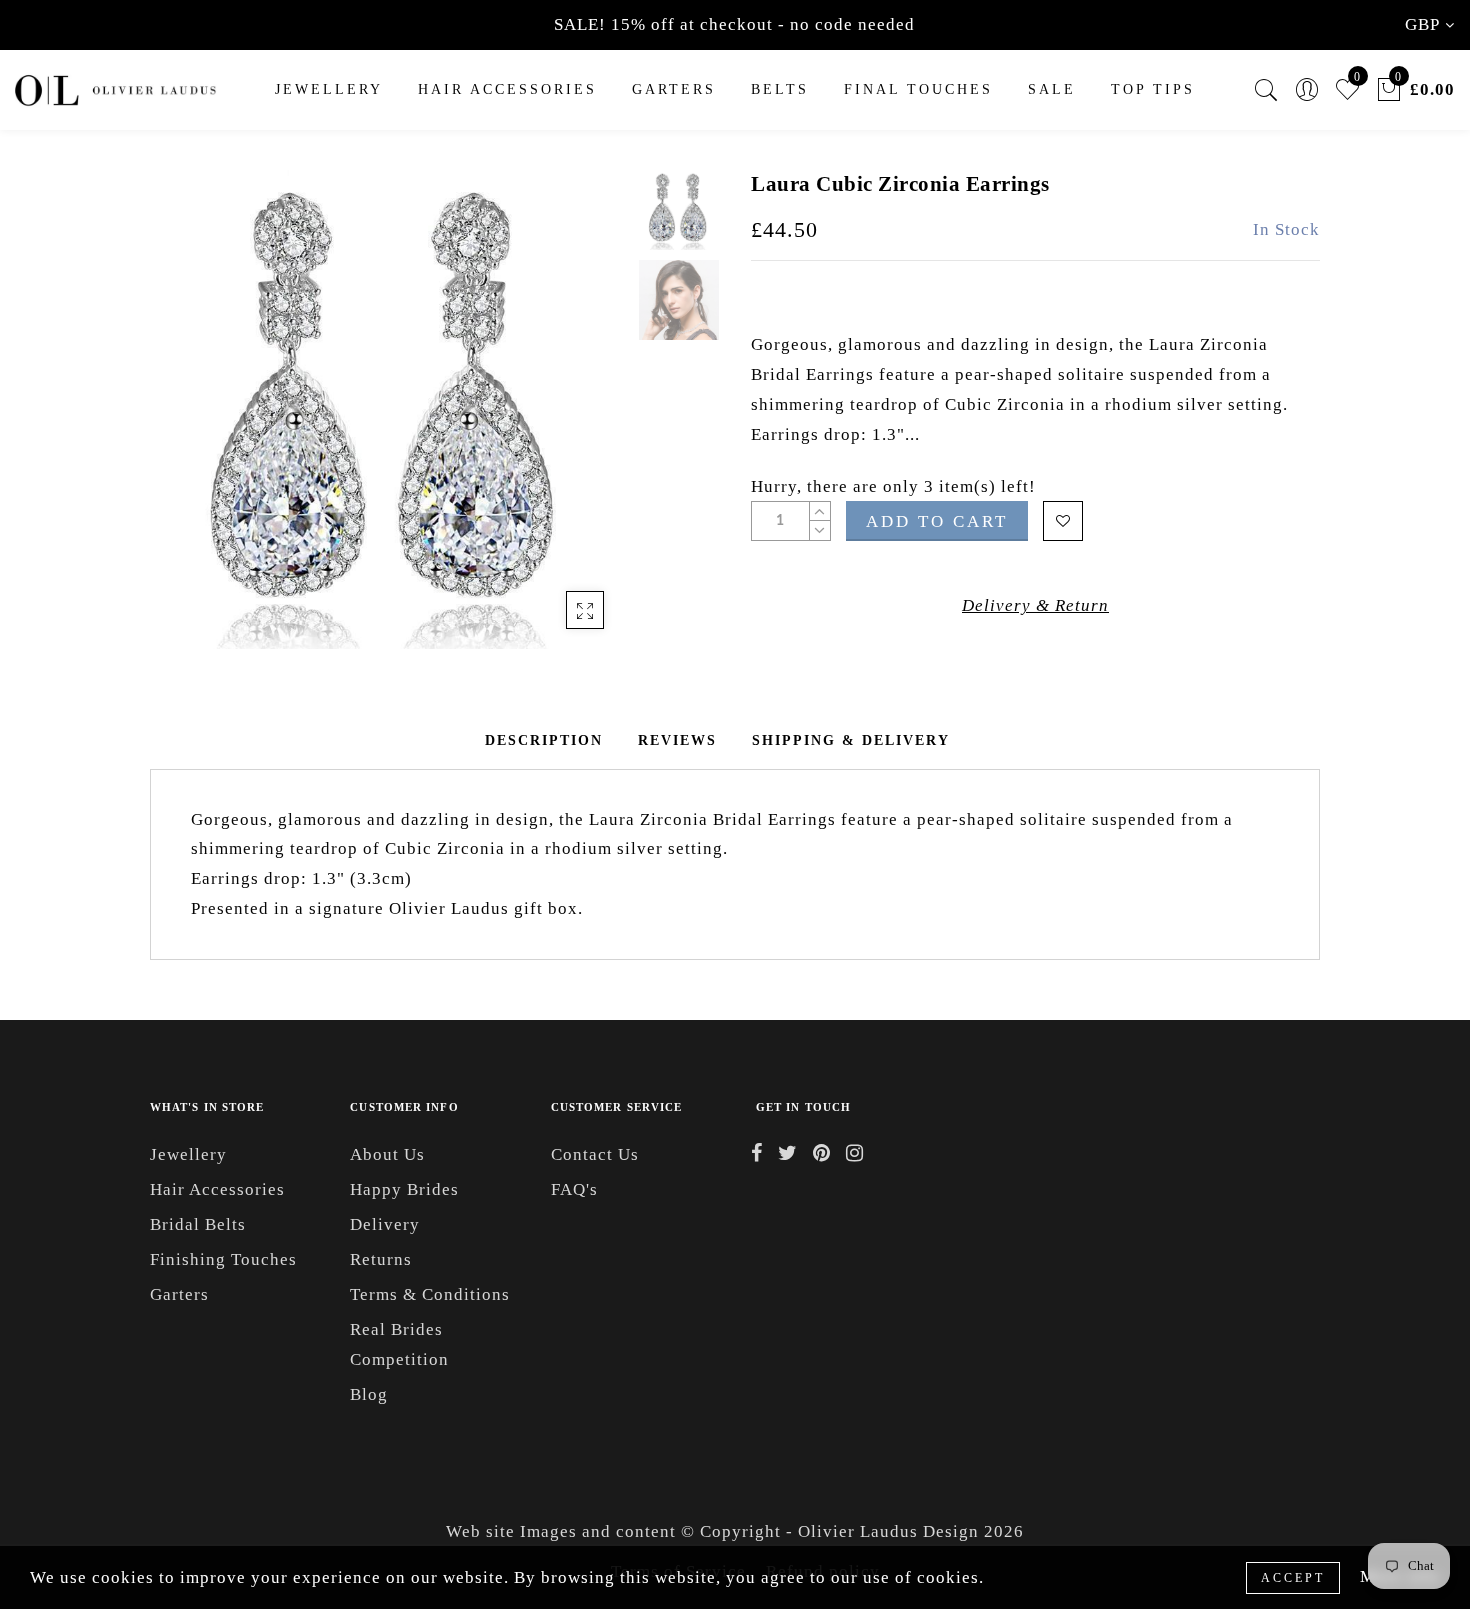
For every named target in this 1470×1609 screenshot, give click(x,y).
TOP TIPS (1153, 89)
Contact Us (595, 1154)
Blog (369, 1394)
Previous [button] (186, 421)
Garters (179, 1294)
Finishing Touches (223, 1259)
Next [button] (567, 421)
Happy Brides (404, 1189)
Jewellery (329, 89)
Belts (780, 89)
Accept (1293, 1578)
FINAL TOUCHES (918, 89)
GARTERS (674, 89)
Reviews (677, 740)
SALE (1052, 89)
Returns (381, 1259)
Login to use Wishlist (1063, 521)
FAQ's (574, 1189)
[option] (389, 409)
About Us (387, 1154)
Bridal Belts (198, 1224)
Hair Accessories (507, 89)
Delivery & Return (1035, 605)
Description (544, 740)
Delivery (385, 1224)
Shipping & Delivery (851, 740)
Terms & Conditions (430, 1294)
